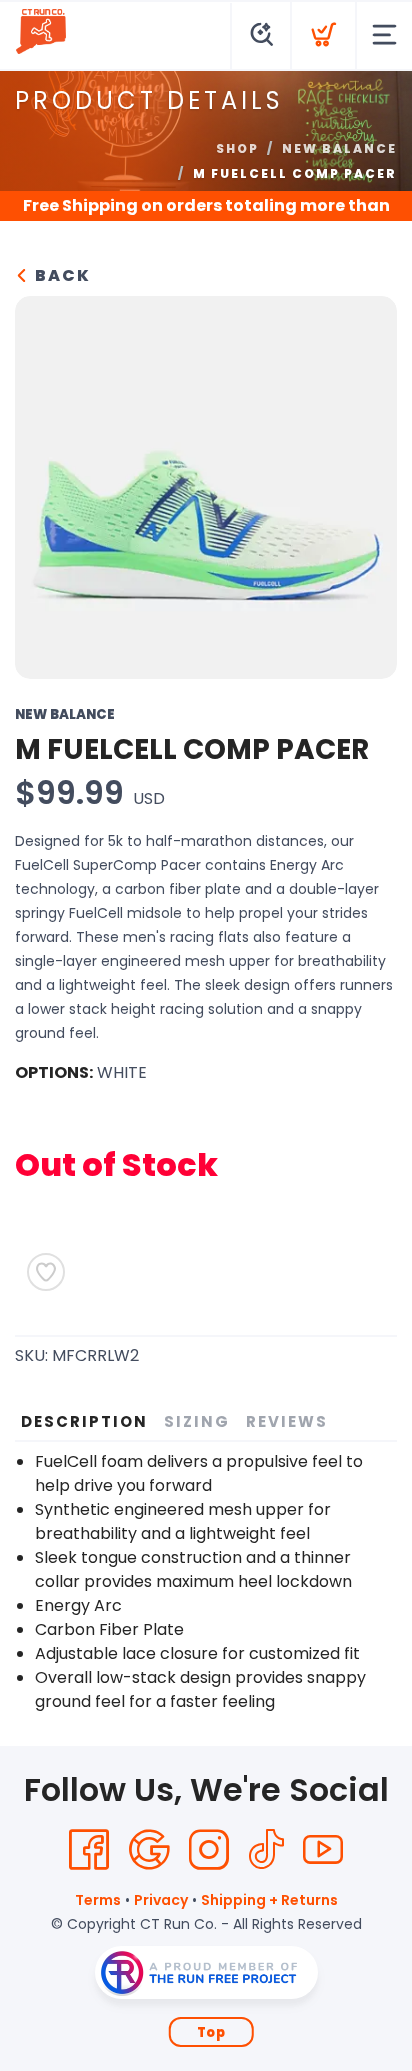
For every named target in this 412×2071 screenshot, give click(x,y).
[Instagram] (209, 1850)
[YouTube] (323, 1850)
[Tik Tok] (266, 1850)
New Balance (339, 148)
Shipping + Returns (269, 1900)
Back (60, 275)
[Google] (149, 1850)
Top (211, 2032)
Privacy (161, 1900)
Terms (98, 1900)
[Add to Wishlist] (46, 1272)
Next (366, 482)
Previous (46, 482)
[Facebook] (89, 1850)
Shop (237, 148)
